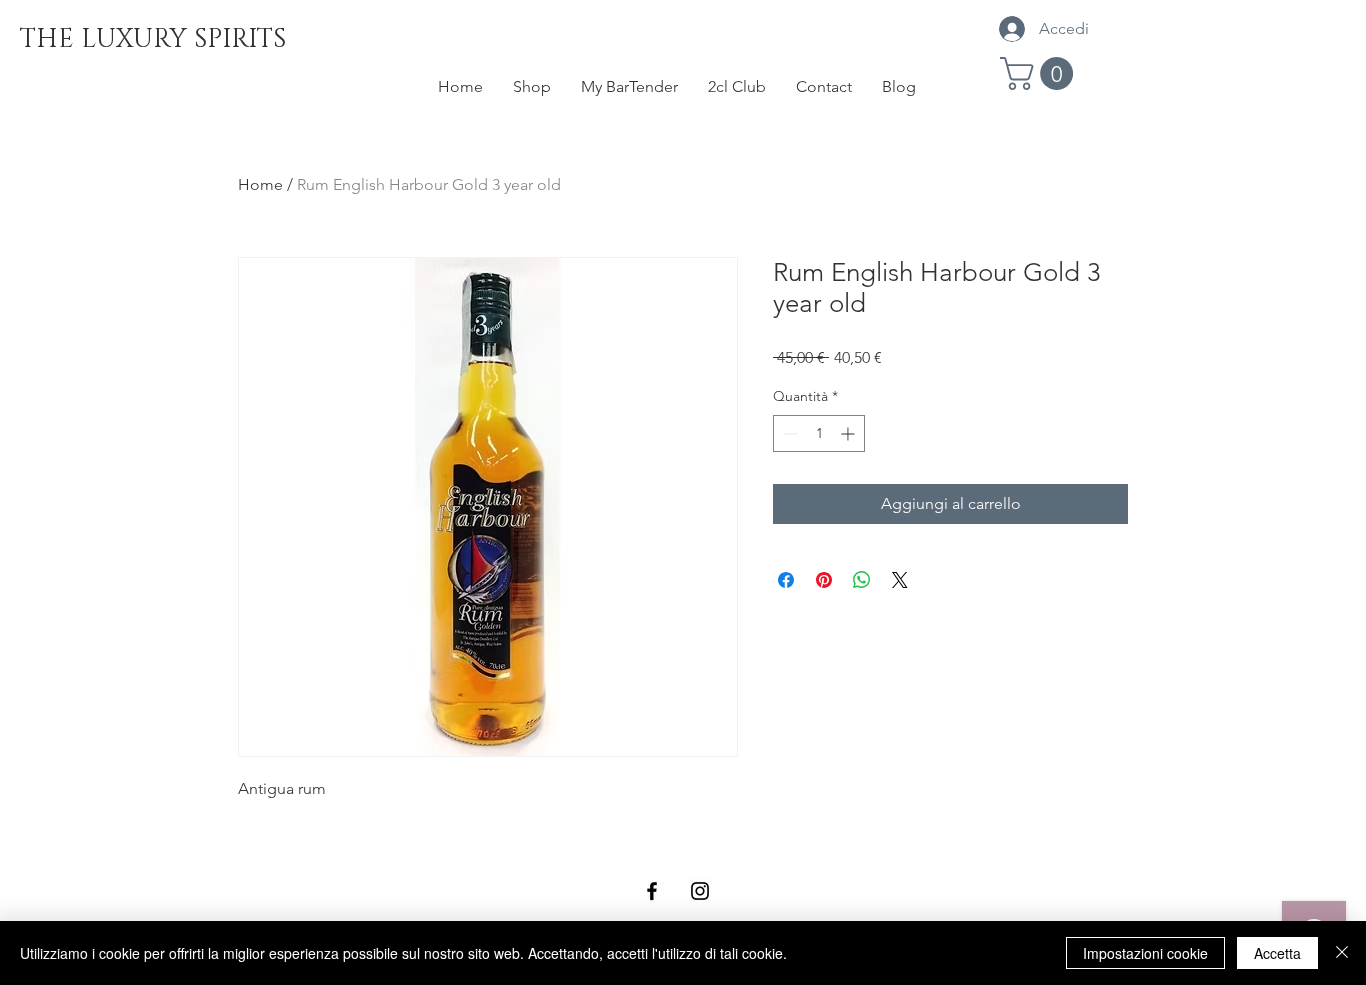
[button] (1040, 73)
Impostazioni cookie (1145, 953)
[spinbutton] (819, 433)
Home (260, 184)
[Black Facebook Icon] (652, 891)
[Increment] (849, 433)
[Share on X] (900, 580)
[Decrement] (788, 433)
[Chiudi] (1342, 953)
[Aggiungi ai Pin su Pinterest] (824, 580)
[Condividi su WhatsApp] (862, 580)
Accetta (1277, 953)
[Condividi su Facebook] (786, 580)
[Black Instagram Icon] (700, 891)
